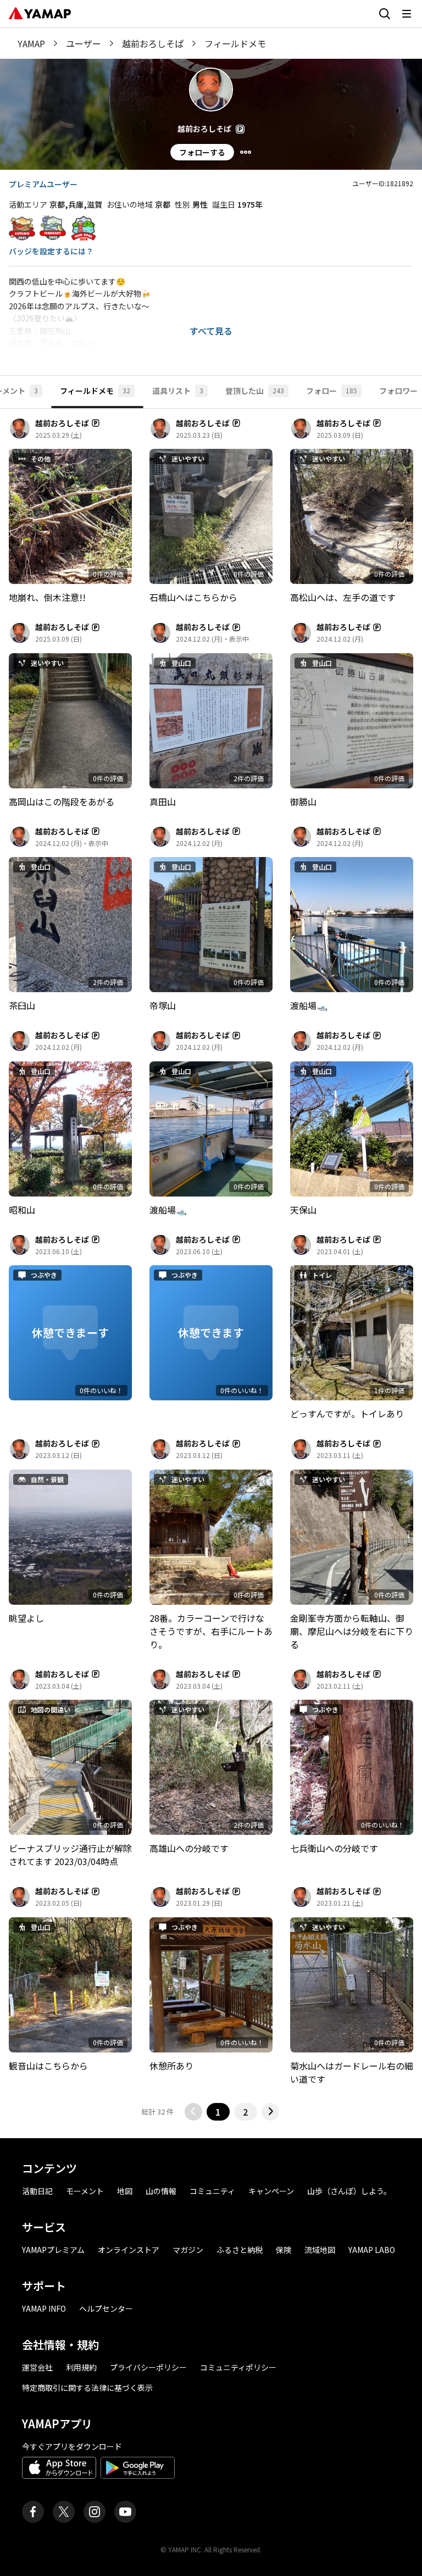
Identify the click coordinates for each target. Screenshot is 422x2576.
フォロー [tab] (332, 391)
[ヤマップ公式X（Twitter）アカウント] (64, 2512)
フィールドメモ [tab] (95, 391)
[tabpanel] (211, 1269)
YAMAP (31, 43)
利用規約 (81, 2367)
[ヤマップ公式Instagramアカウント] (95, 2512)
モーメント (85, 2191)
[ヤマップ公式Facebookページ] (33, 2512)
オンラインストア (129, 2250)
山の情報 (161, 2191)
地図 (125, 2191)
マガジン (188, 2250)
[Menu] (246, 152)
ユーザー (84, 43)
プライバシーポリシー (148, 2367)
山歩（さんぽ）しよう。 (349, 2191)
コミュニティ (212, 2191)
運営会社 (37, 2367)
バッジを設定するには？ (51, 251)
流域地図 (320, 2250)
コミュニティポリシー (238, 2367)
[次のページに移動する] (270, 2112)
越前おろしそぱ (153, 43)
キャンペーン (271, 2191)
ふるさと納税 (240, 2250)
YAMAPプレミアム (53, 2250)
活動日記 (37, 2191)
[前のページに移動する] (193, 2112)
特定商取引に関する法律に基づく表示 (87, 2388)
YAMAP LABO (372, 2250)
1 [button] (218, 2112)
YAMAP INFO (44, 2308)
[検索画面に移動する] (385, 14)
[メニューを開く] (407, 14)
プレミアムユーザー (43, 184)
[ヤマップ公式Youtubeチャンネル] (125, 2512)
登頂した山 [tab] (255, 391)
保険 (284, 2250)
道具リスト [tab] (178, 391)
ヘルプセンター (106, 2308)
